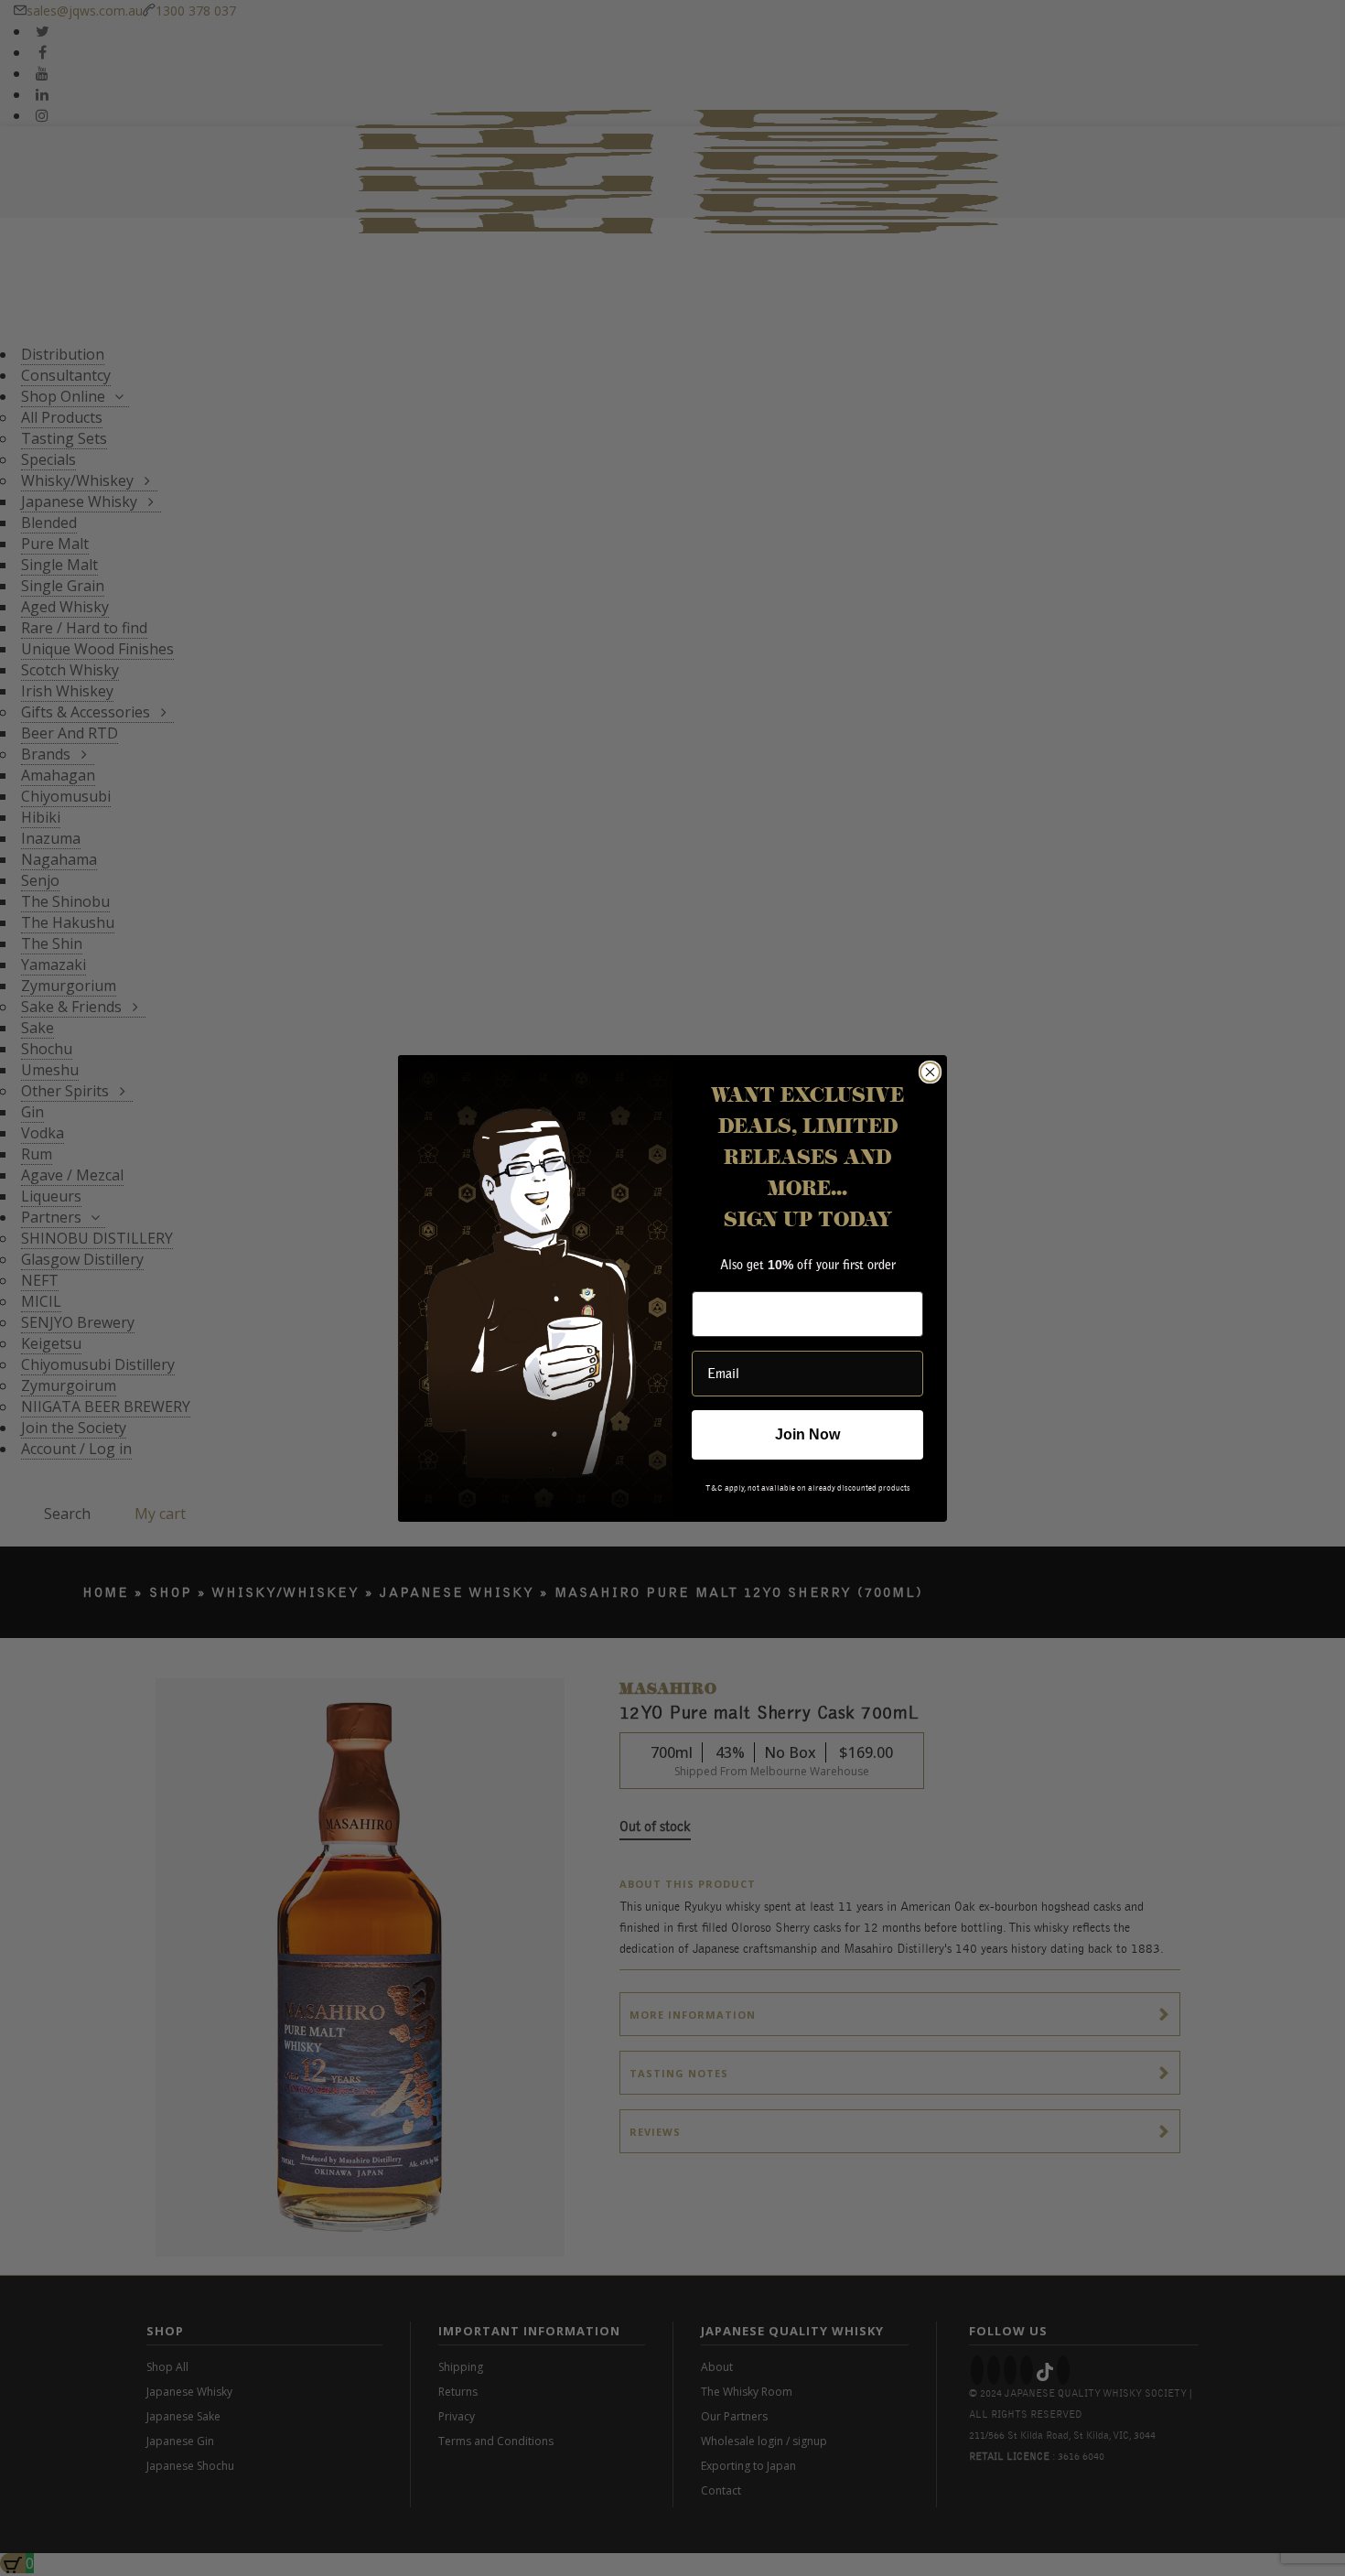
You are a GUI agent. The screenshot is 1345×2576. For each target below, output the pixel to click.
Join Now (808, 1434)
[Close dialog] (930, 1072)
